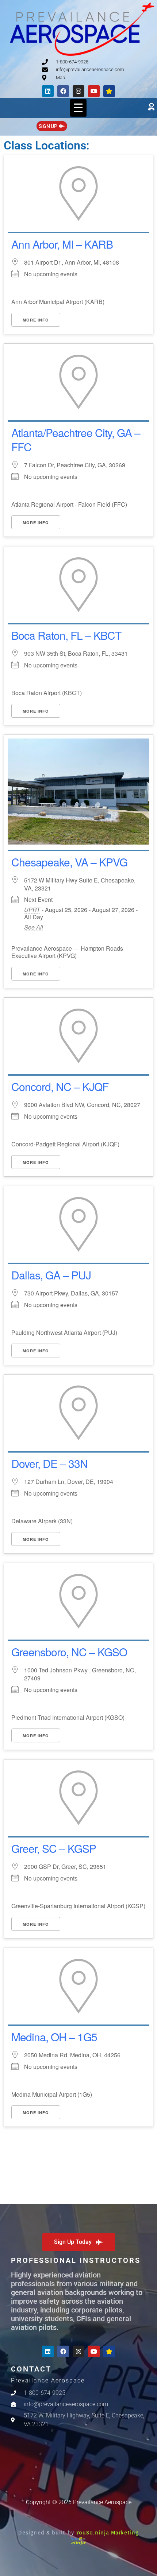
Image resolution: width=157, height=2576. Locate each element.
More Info (36, 320)
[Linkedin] (48, 91)
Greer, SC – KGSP (54, 1848)
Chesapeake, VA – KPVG (69, 862)
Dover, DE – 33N (49, 1463)
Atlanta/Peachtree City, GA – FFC (76, 440)
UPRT (32, 910)
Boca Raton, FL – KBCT (66, 635)
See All (34, 927)
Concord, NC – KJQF (60, 1086)
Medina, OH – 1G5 (54, 2037)
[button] (78, 108)
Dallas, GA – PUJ (51, 1275)
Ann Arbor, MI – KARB (62, 244)
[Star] (109, 91)
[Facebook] (63, 91)
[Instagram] (78, 91)
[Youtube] (94, 91)
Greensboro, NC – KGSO (69, 1652)
